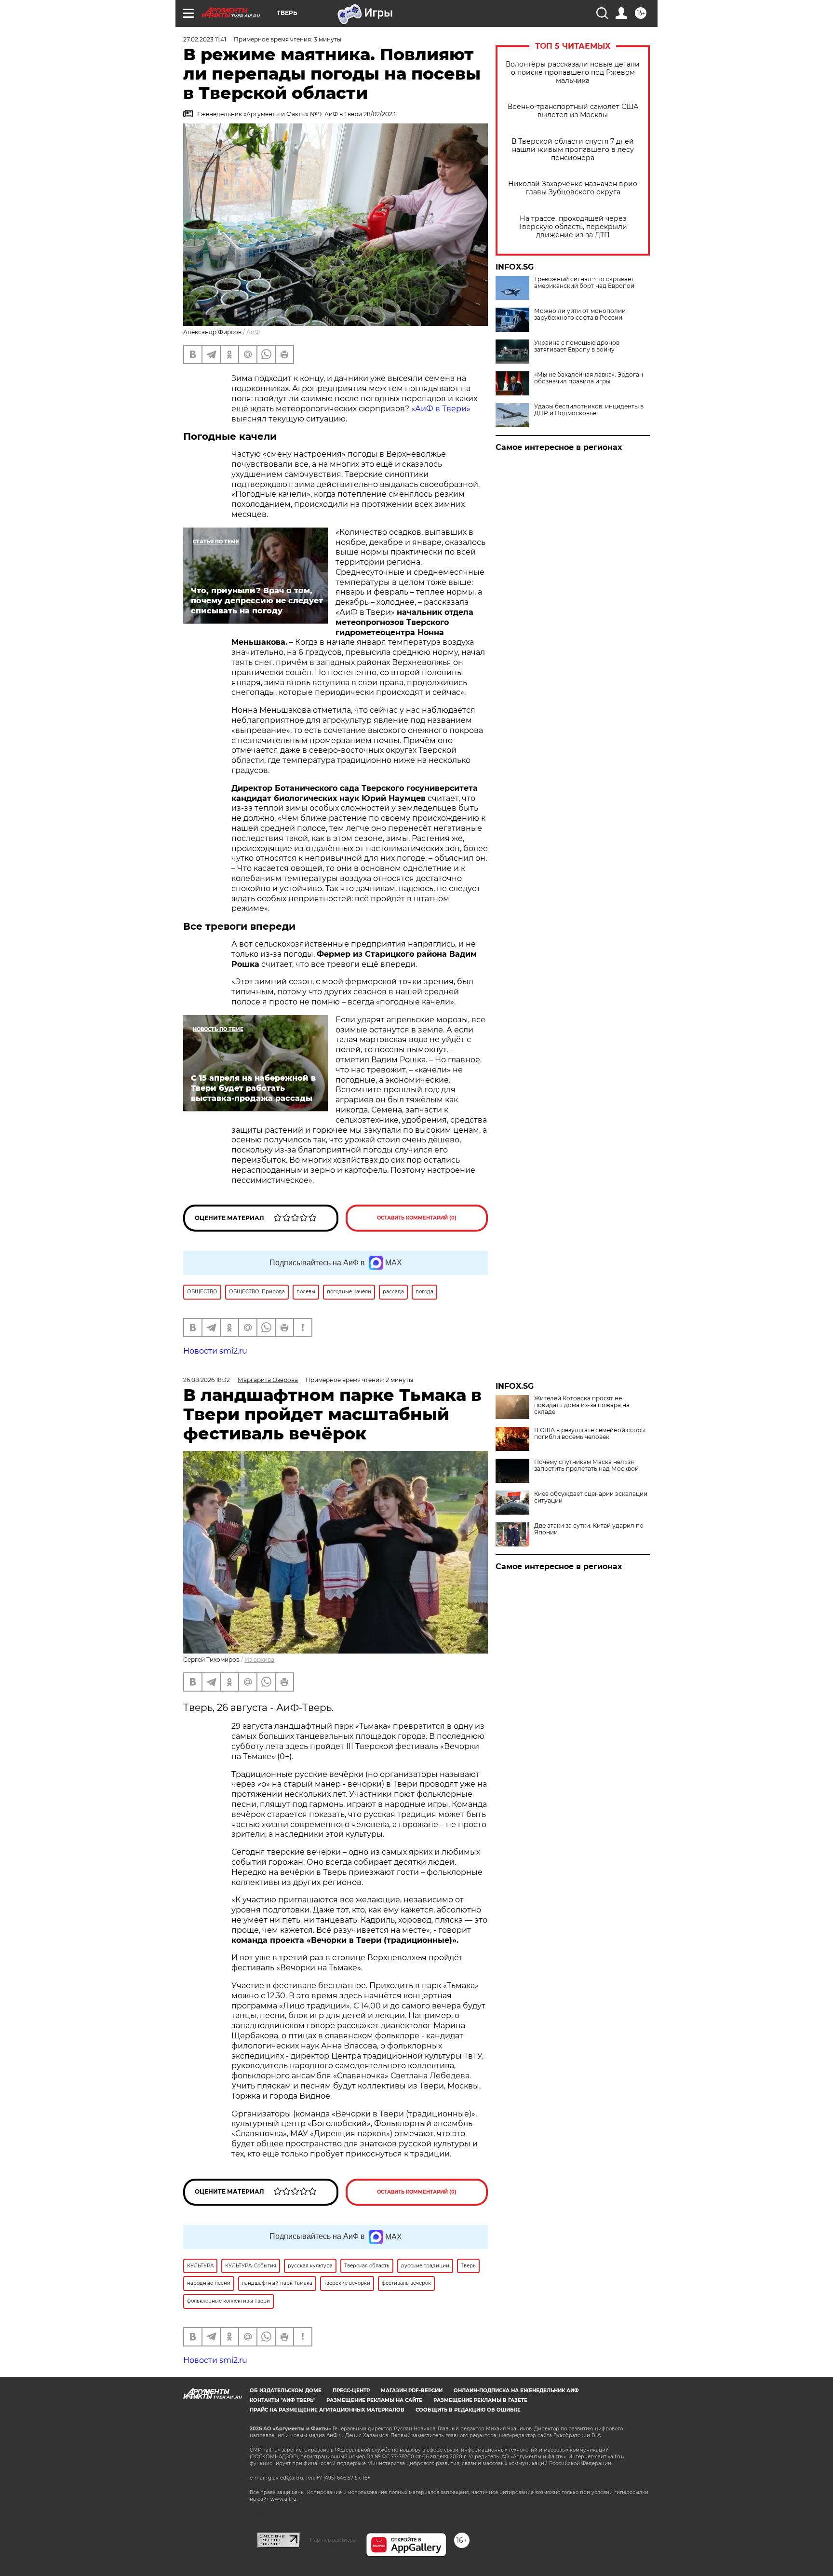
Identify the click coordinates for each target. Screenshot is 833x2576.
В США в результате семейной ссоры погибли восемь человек (590, 1434)
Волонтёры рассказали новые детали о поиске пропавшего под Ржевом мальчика (573, 73)
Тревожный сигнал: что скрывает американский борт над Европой (584, 283)
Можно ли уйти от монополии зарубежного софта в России (580, 314)
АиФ (253, 332)
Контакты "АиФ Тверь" (282, 2400)
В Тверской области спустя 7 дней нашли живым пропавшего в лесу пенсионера (573, 150)
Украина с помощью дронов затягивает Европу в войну (577, 346)
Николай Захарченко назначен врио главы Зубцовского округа (573, 188)
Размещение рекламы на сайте (374, 2400)
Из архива (259, 1660)
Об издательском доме (286, 2391)
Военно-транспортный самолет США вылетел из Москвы (573, 111)
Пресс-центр (351, 2391)
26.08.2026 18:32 (207, 1380)
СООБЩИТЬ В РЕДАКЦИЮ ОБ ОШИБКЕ (468, 2410)
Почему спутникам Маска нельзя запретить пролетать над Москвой (586, 1465)
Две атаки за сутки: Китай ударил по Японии (589, 1529)
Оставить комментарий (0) (417, 1218)
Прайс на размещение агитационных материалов (327, 2410)
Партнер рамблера (333, 2540)
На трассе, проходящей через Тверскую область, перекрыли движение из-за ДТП (573, 227)
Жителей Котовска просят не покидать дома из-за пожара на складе (582, 1405)
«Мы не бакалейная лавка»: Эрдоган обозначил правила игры (589, 378)
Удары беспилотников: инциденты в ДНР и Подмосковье (589, 410)
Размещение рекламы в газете (480, 2400)
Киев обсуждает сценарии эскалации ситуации (591, 1497)
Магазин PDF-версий (412, 2391)
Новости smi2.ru (215, 1351)
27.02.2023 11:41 (205, 39)
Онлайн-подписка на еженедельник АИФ (516, 2391)
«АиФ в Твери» (441, 409)
